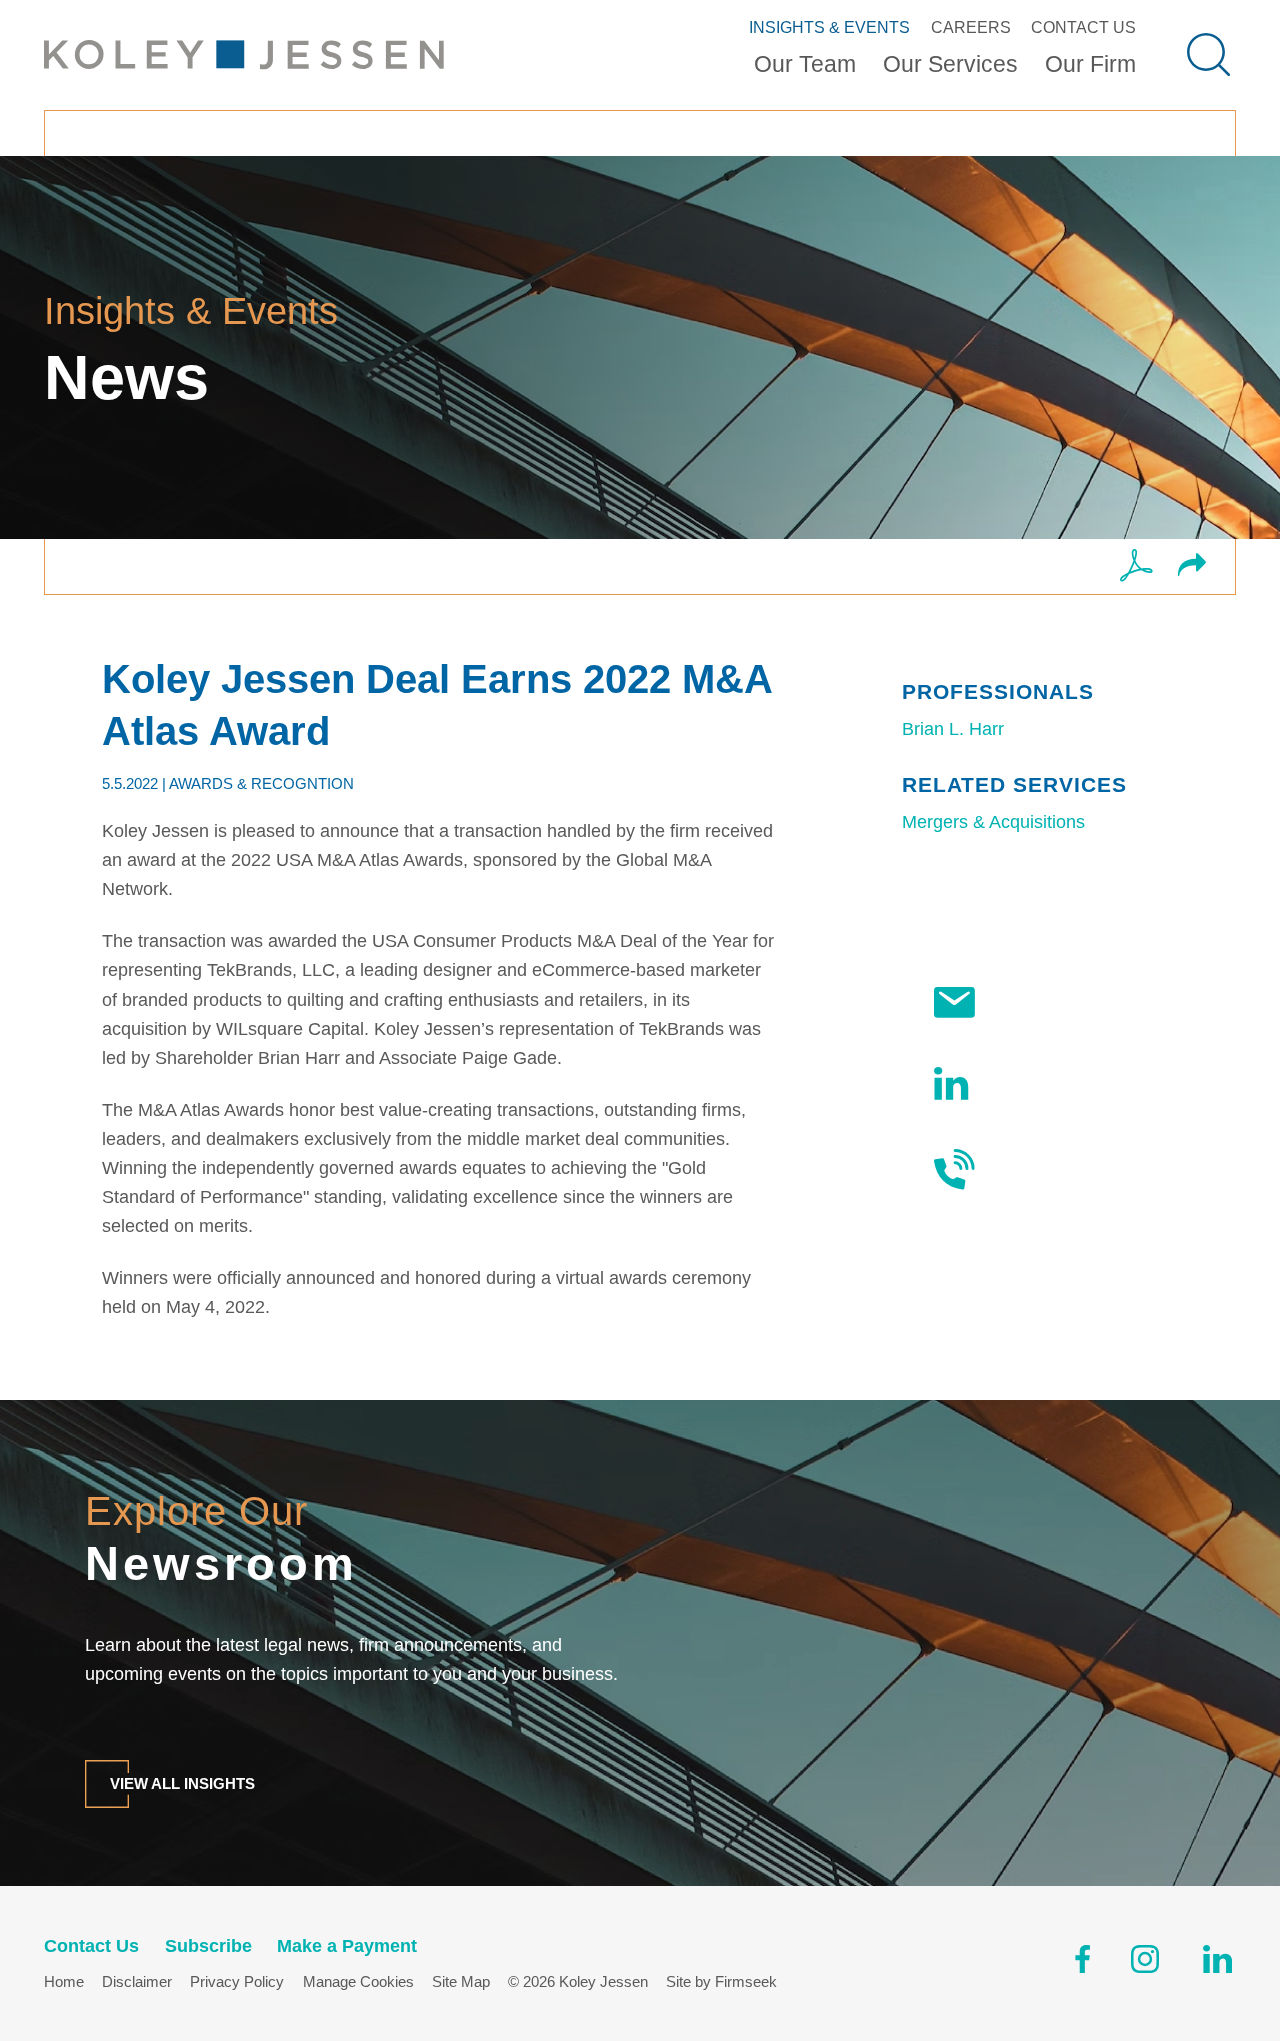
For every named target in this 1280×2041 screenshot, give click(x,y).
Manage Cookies (358, 1982)
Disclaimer (137, 1982)
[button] (1192, 566)
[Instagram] (1146, 1963)
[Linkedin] (1217, 1963)
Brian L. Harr (953, 729)
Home (64, 1982)
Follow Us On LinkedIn (1043, 1083)
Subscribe (1035, 1002)
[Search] (1208, 54)
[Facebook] (1082, 1963)
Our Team (805, 64)
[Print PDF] (1136, 567)
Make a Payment (347, 1946)
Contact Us (1083, 27)
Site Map (461, 1982)
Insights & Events (829, 27)
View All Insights (182, 1783)
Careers (971, 27)
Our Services (950, 64)
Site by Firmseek (721, 1982)
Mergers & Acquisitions (993, 822)
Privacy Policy (237, 1982)
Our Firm (1090, 64)
